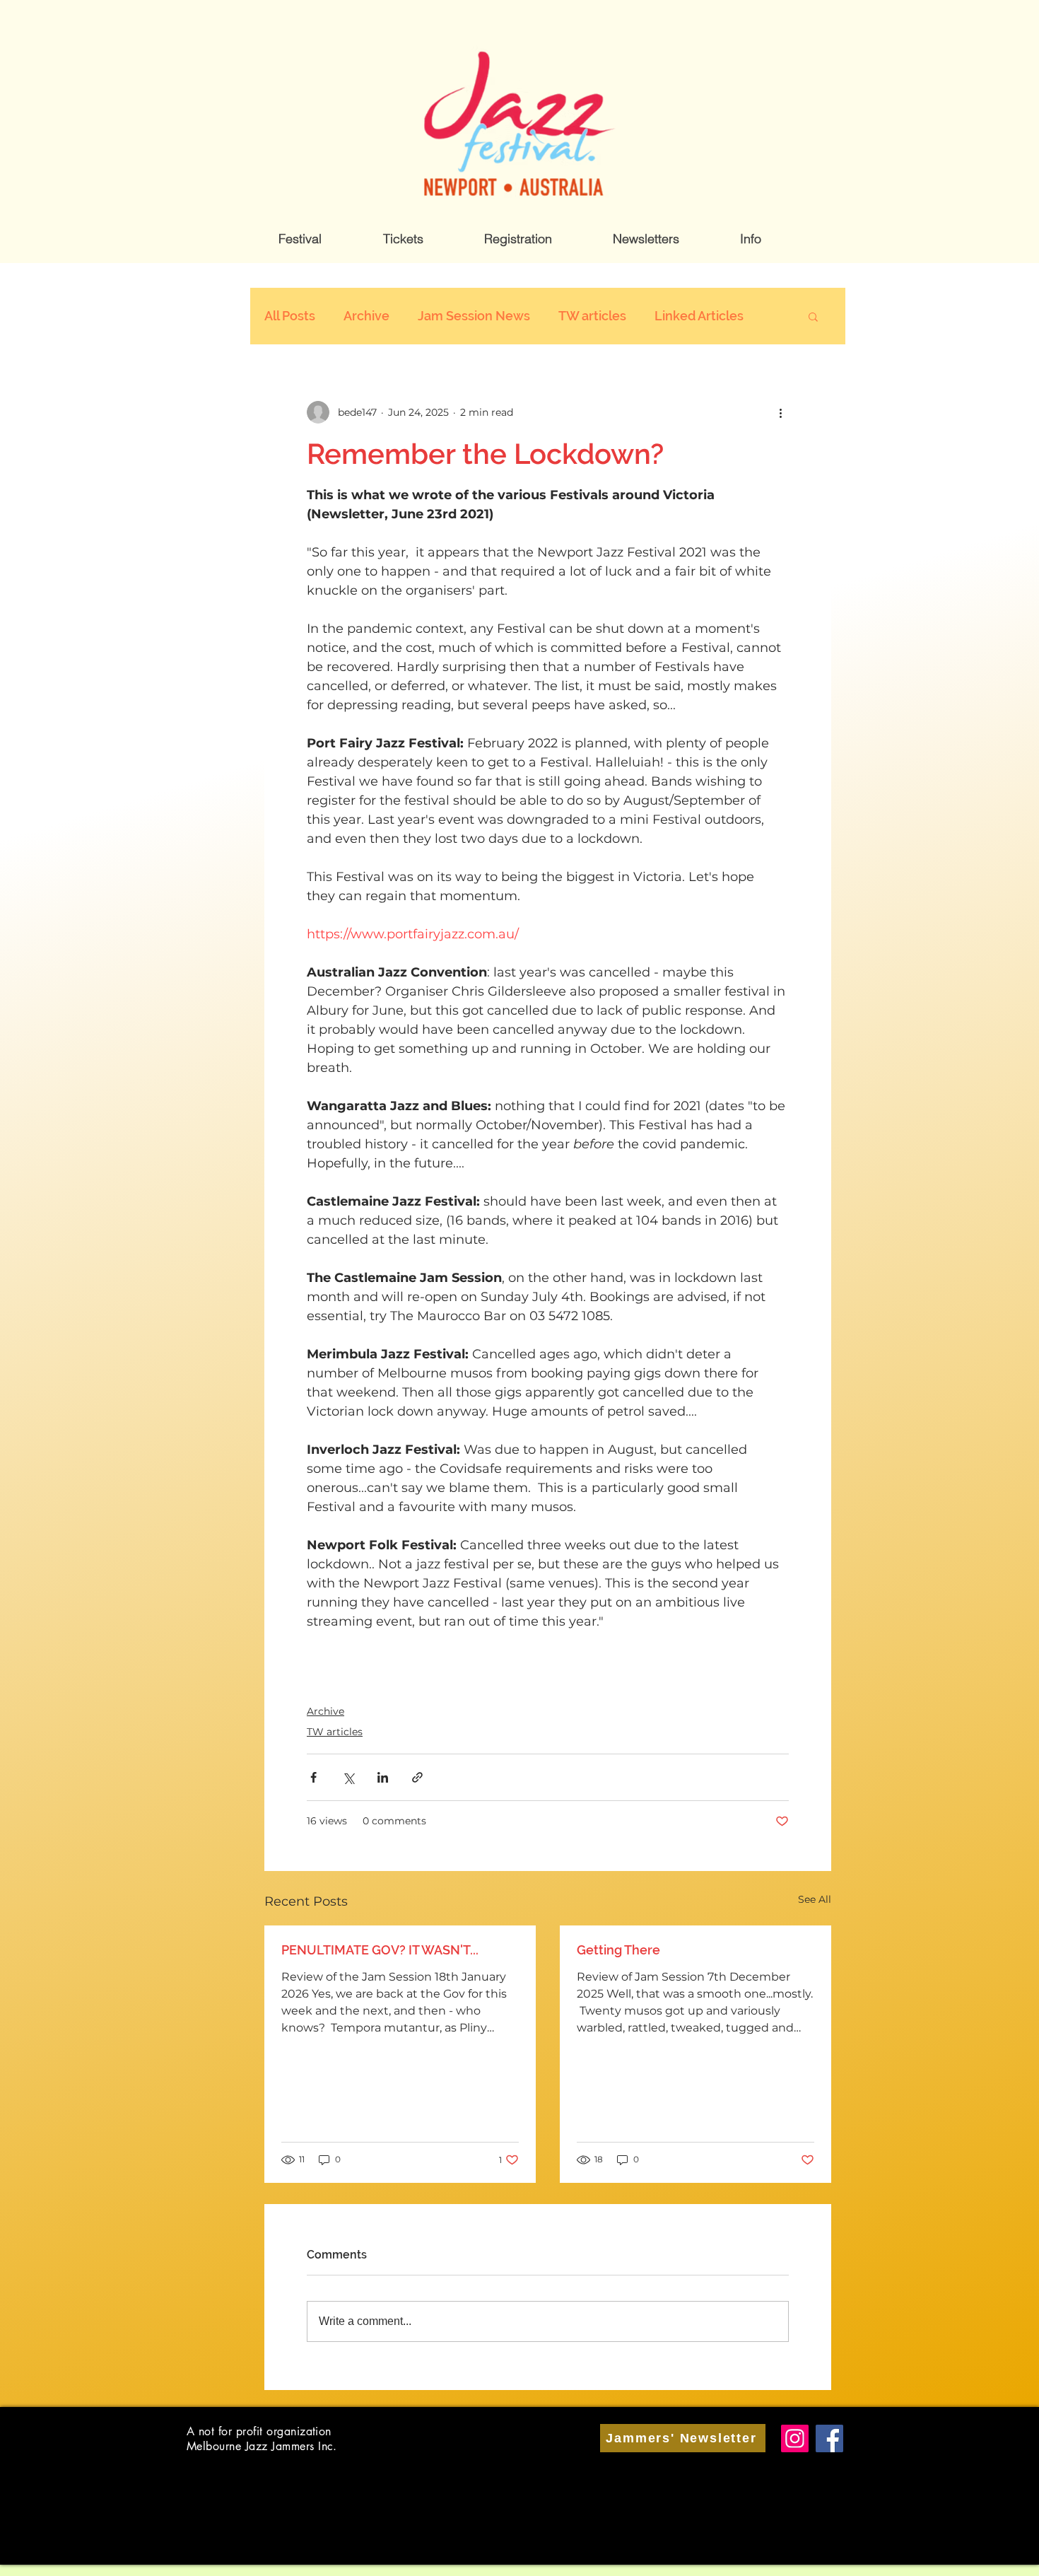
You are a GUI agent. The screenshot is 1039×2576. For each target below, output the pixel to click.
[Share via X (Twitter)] (348, 1777)
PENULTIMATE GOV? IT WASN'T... (380, 1950)
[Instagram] (795, 2438)
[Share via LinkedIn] (383, 1777)
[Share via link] (417, 1777)
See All (815, 1899)
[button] (300, 239)
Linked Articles (699, 316)
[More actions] (780, 412)
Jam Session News (474, 316)
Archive (366, 316)
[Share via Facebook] (313, 1777)
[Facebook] (829, 2438)
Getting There (618, 1950)
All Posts (290, 316)
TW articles (592, 316)
